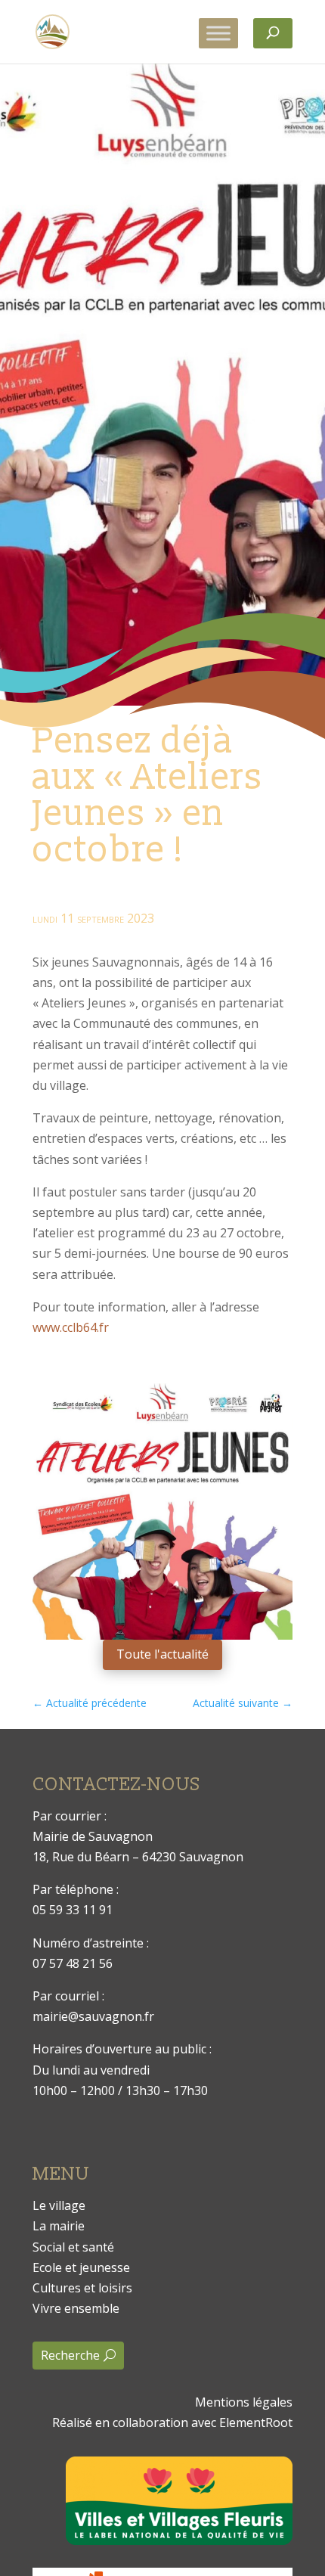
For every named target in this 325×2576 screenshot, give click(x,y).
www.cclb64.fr (71, 1327)
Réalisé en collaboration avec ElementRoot (172, 2422)
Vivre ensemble (76, 2308)
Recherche (70, 2355)
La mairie (59, 2226)
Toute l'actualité (162, 1654)
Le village (59, 2205)
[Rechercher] (273, 33)
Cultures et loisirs (82, 2288)
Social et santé (73, 2247)
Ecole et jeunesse (81, 2267)
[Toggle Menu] (218, 33)
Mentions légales (244, 2402)
